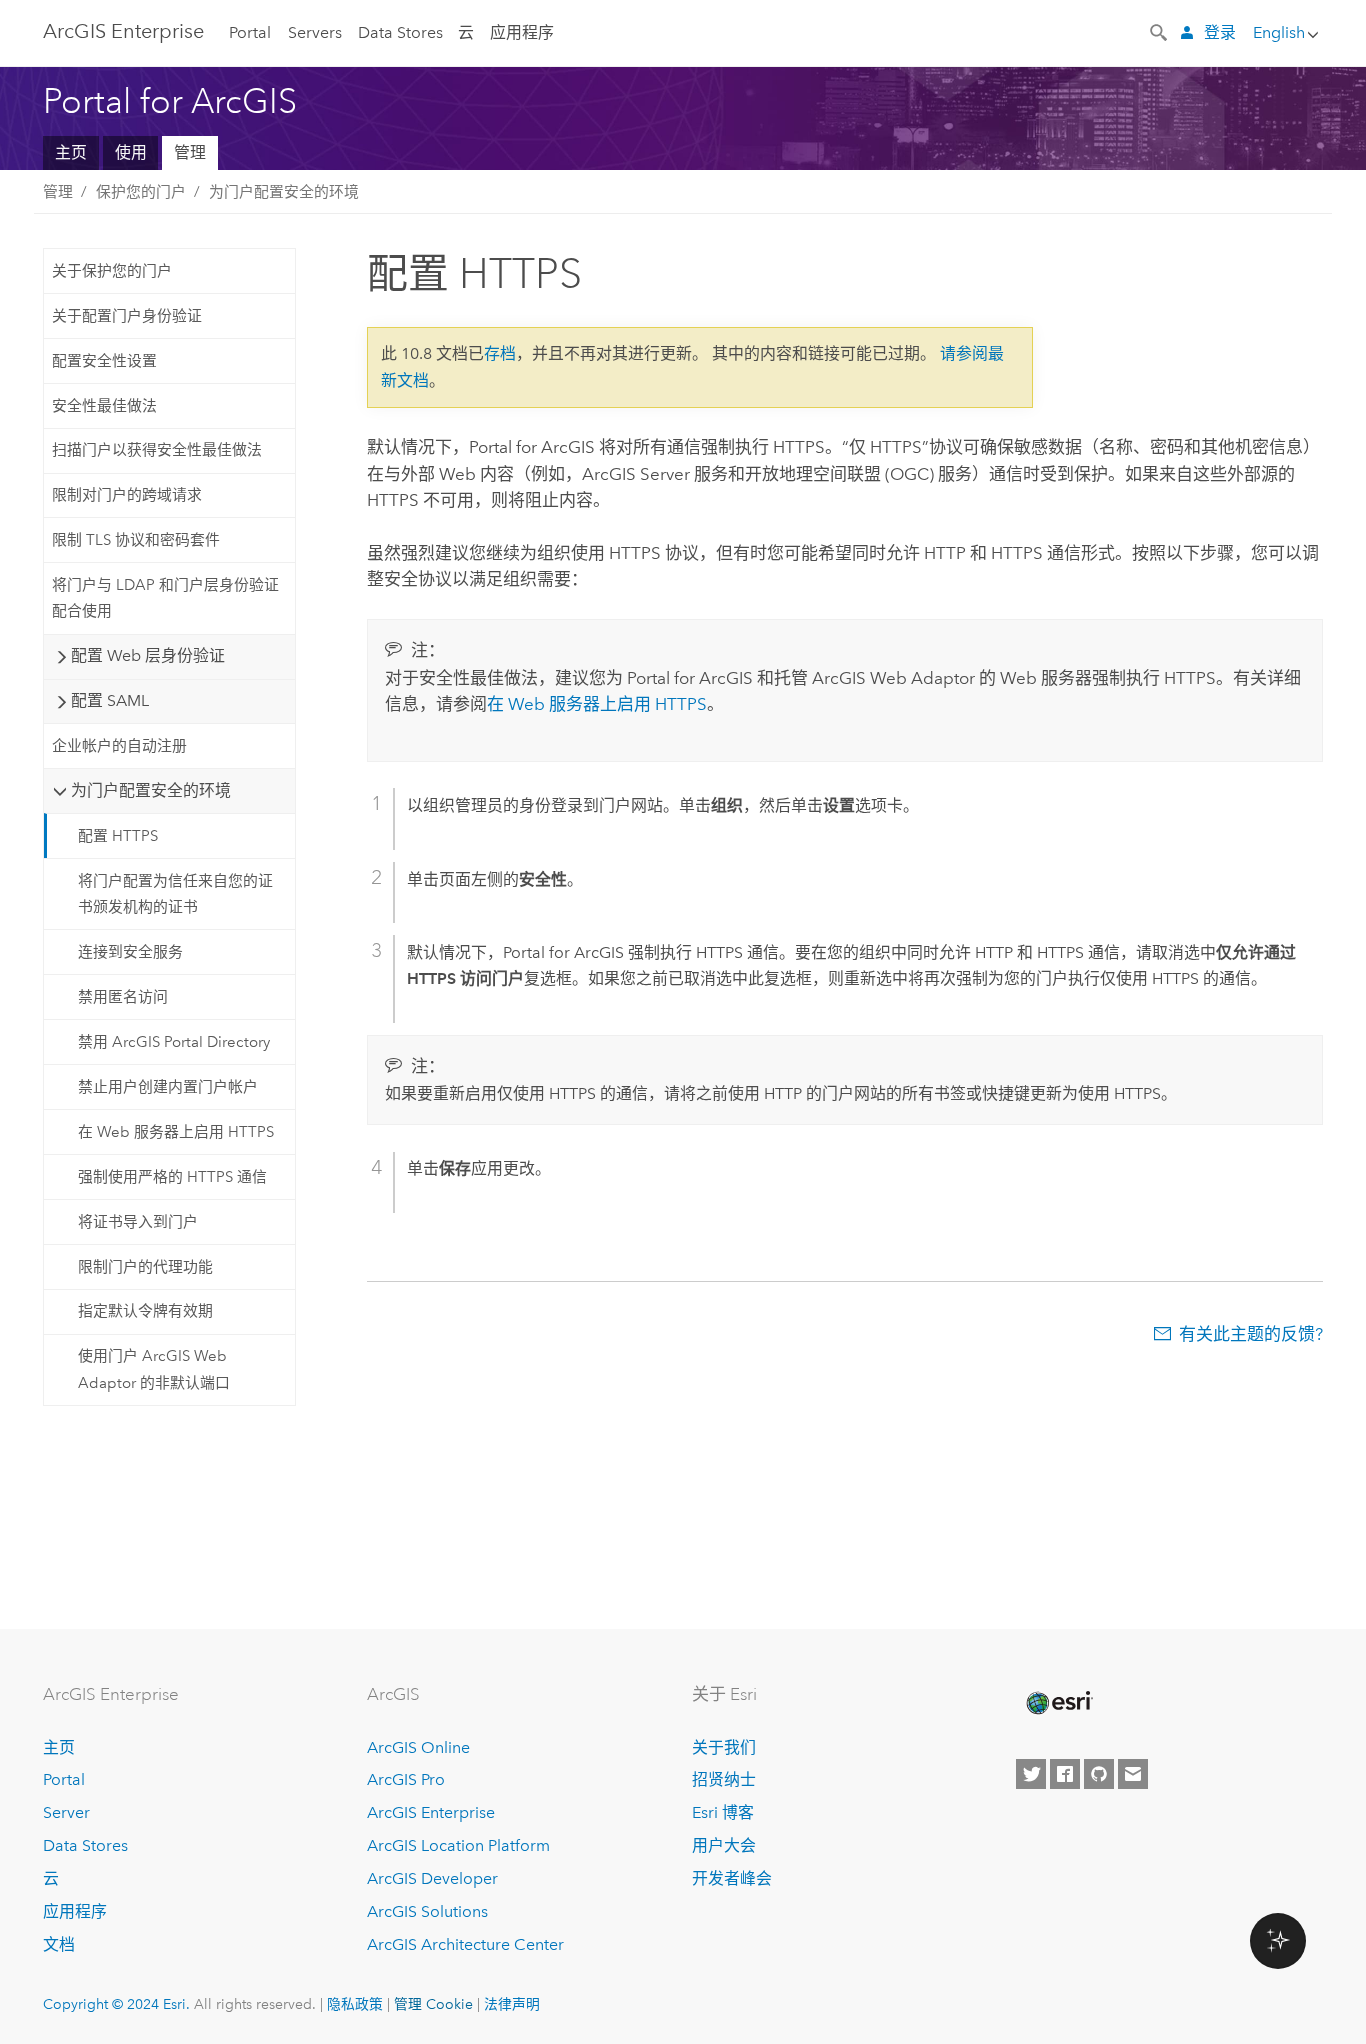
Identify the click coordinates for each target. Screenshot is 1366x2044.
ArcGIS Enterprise (431, 1812)
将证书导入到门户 (138, 1222)
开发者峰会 (732, 1878)
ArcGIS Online (418, 1747)
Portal (250, 32)
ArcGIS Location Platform (458, 1845)
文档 (59, 1944)
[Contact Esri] (1133, 1774)
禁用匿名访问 (123, 997)
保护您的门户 (141, 192)
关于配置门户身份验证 (127, 316)
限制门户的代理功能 (145, 1267)
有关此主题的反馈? (1251, 1334)
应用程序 (522, 32)
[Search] (1160, 31)
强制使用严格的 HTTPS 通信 (172, 1177)
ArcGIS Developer (432, 1878)
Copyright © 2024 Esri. (116, 2004)
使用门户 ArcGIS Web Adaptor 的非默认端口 (154, 1369)
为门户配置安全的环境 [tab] (151, 790)
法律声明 (512, 2004)
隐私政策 (355, 2004)
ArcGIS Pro (406, 1779)
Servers (315, 32)
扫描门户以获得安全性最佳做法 (157, 450)
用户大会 (724, 1845)
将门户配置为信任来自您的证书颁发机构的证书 (175, 894)
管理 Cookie (433, 2004)
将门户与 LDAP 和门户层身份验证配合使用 (165, 598)
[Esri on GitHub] (1099, 1774)
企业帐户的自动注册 (119, 746)
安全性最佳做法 (104, 406)
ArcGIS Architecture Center (465, 1944)
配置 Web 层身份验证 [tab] (148, 655)
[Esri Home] (1058, 1703)
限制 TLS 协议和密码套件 (136, 540)
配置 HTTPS (118, 836)
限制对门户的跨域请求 (127, 495)
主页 (71, 152)
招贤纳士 (724, 1779)
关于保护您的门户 (112, 271)
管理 (190, 152)
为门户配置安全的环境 (284, 192)
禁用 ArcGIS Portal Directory (174, 1042)
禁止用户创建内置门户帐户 (168, 1087)
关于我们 (724, 1747)
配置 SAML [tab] (110, 700)
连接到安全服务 (130, 952)
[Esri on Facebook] (1065, 1774)
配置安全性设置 (104, 361)
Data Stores (400, 32)
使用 (131, 152)
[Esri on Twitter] (1031, 1774)
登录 (1220, 32)
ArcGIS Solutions (427, 1911)
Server (66, 1812)
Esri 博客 (723, 1812)
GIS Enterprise (123, 31)
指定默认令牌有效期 (145, 1311)
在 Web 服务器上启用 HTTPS (176, 1132)
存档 (500, 353)
